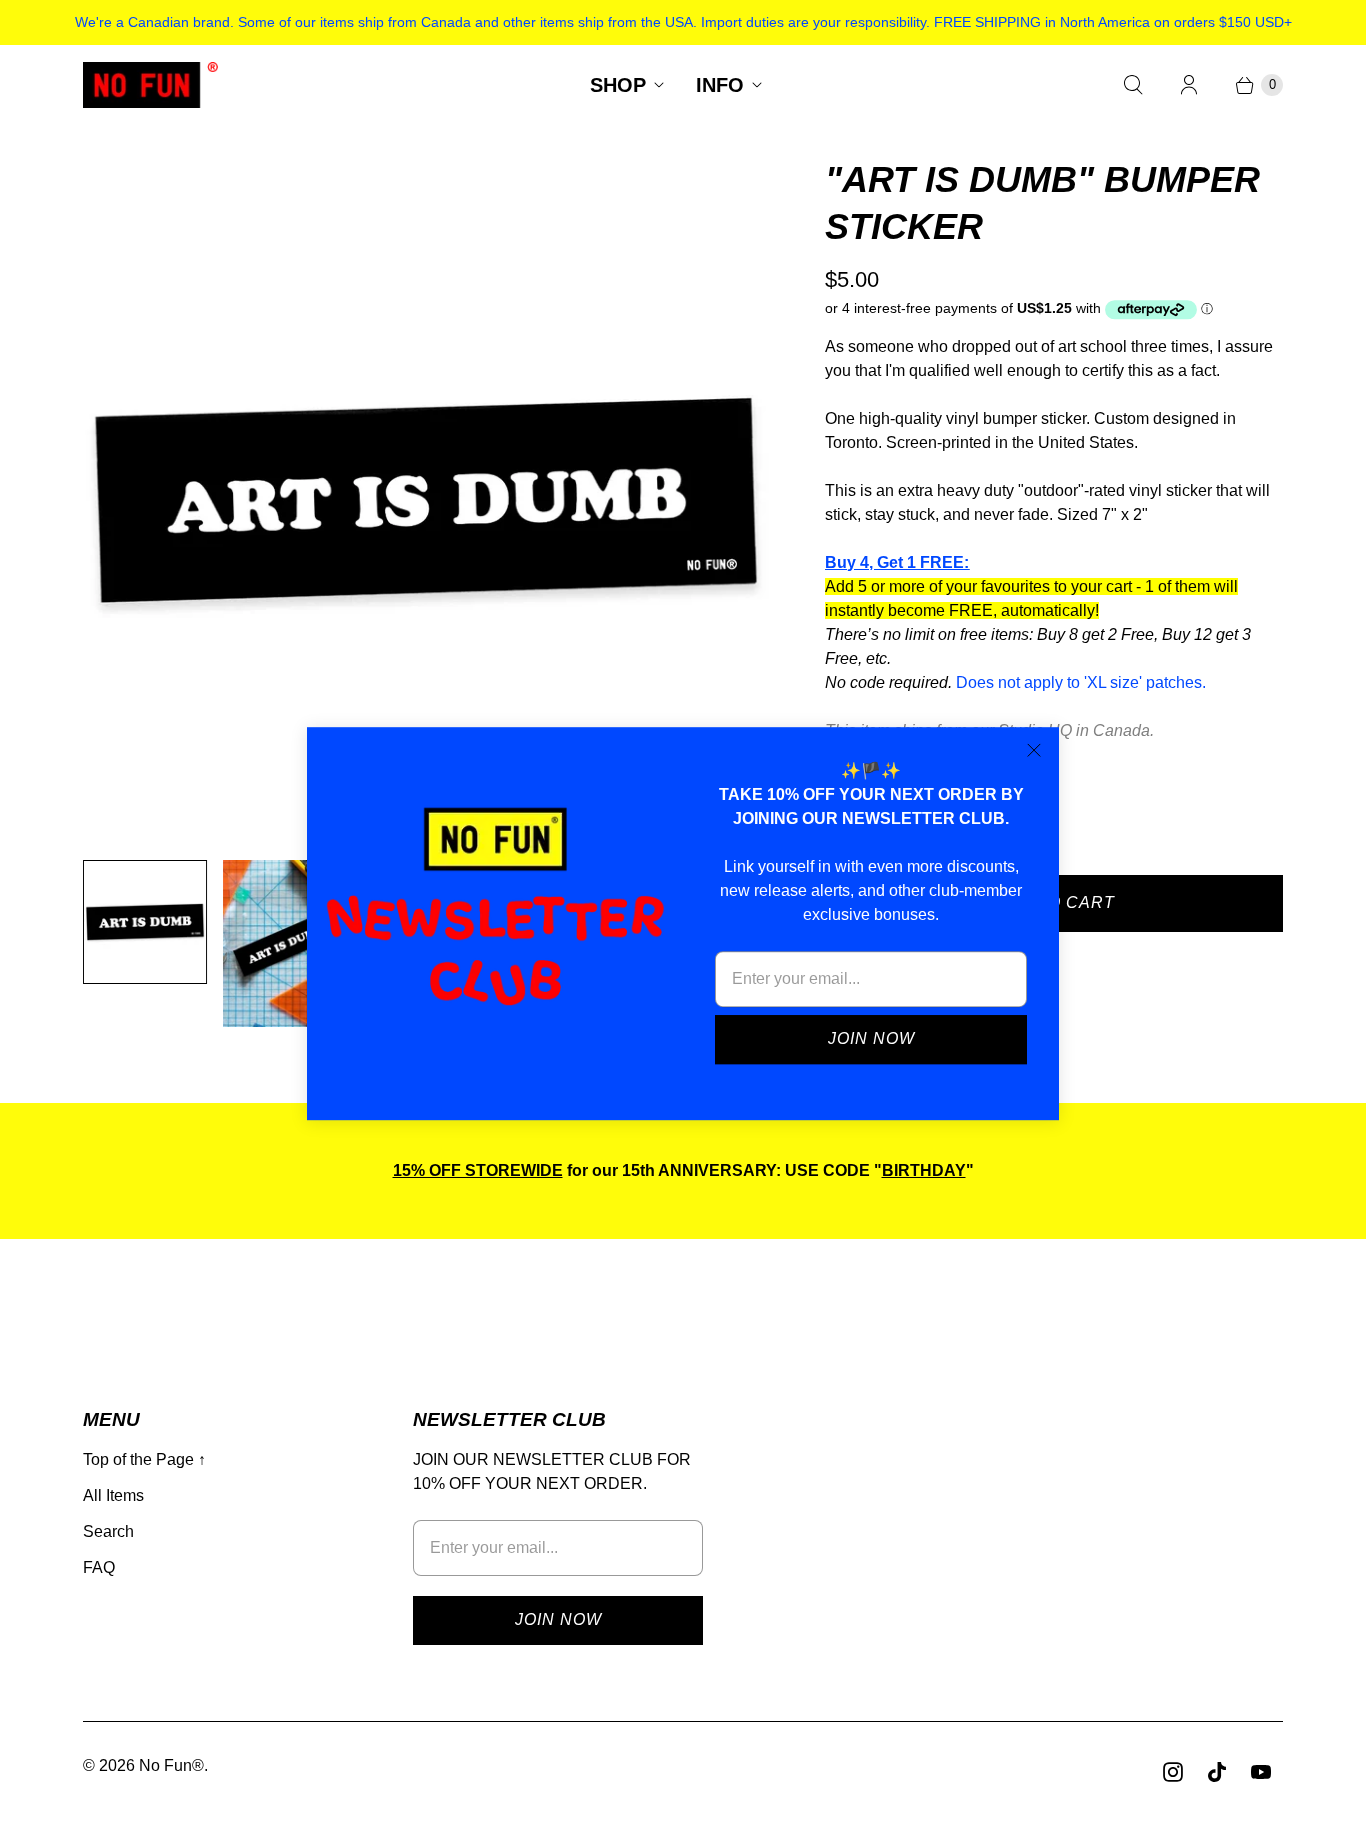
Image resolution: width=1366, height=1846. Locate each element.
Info (720, 85)
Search (108, 1531)
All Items (113, 1495)
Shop (618, 85)
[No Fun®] (150, 85)
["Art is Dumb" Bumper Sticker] (426, 500)
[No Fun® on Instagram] (1173, 1772)
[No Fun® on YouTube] (1261, 1772)
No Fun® (171, 1765)
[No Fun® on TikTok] (1217, 1772)
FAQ (99, 1567)
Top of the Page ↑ (144, 1459)
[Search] (1133, 85)
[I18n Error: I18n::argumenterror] (145, 922)
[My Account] (1189, 85)
